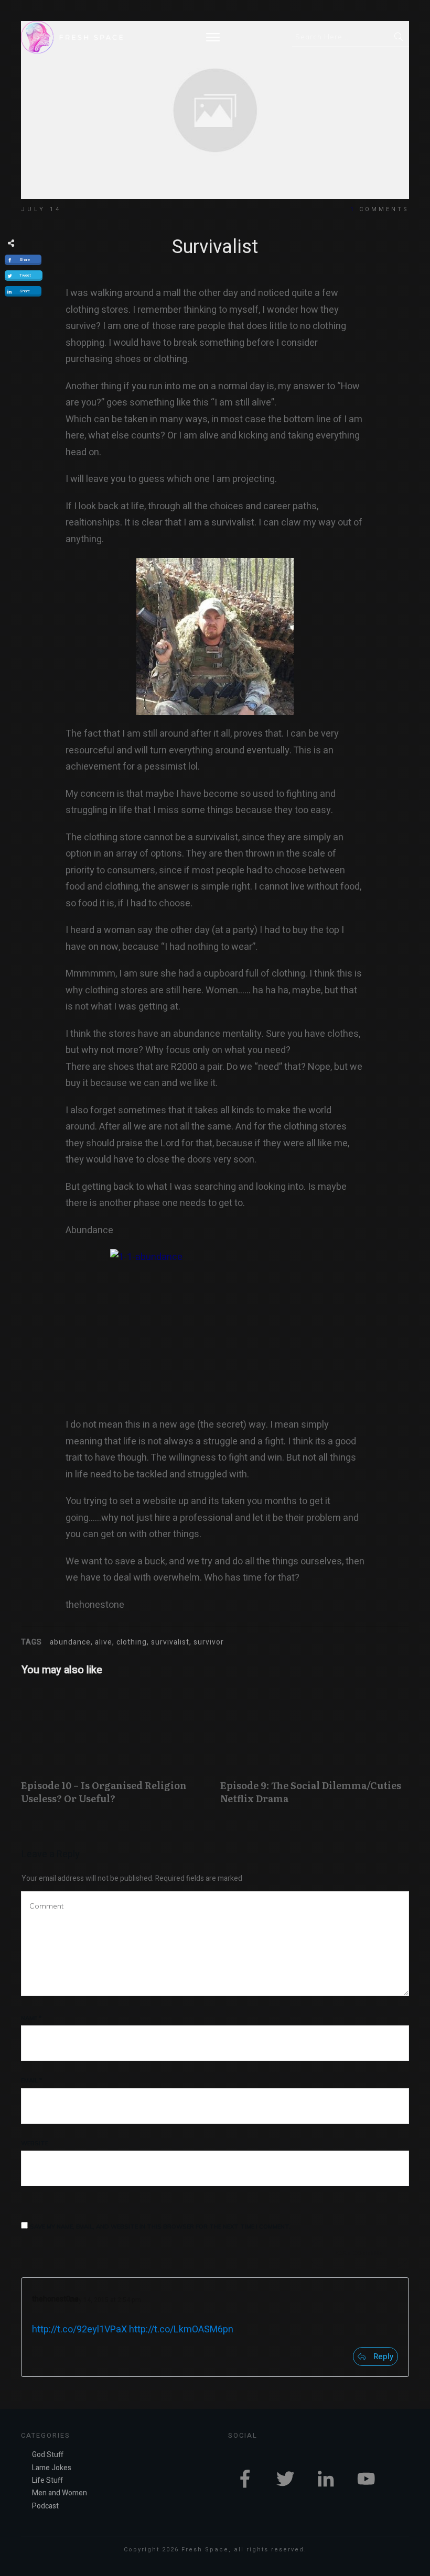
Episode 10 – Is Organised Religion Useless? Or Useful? (115, 1752)
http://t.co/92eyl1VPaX (79, 2330)
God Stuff (48, 2455)
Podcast (45, 2506)
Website (35, 2143)
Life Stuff (47, 2480)
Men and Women (60, 2493)
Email (31, 2080)
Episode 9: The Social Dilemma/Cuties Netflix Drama (315, 1752)
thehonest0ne (55, 2299)
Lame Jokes (52, 2468)
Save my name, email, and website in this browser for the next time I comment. (160, 2227)
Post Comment (358, 2253)
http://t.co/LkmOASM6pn (181, 2330)
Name (31, 2018)
